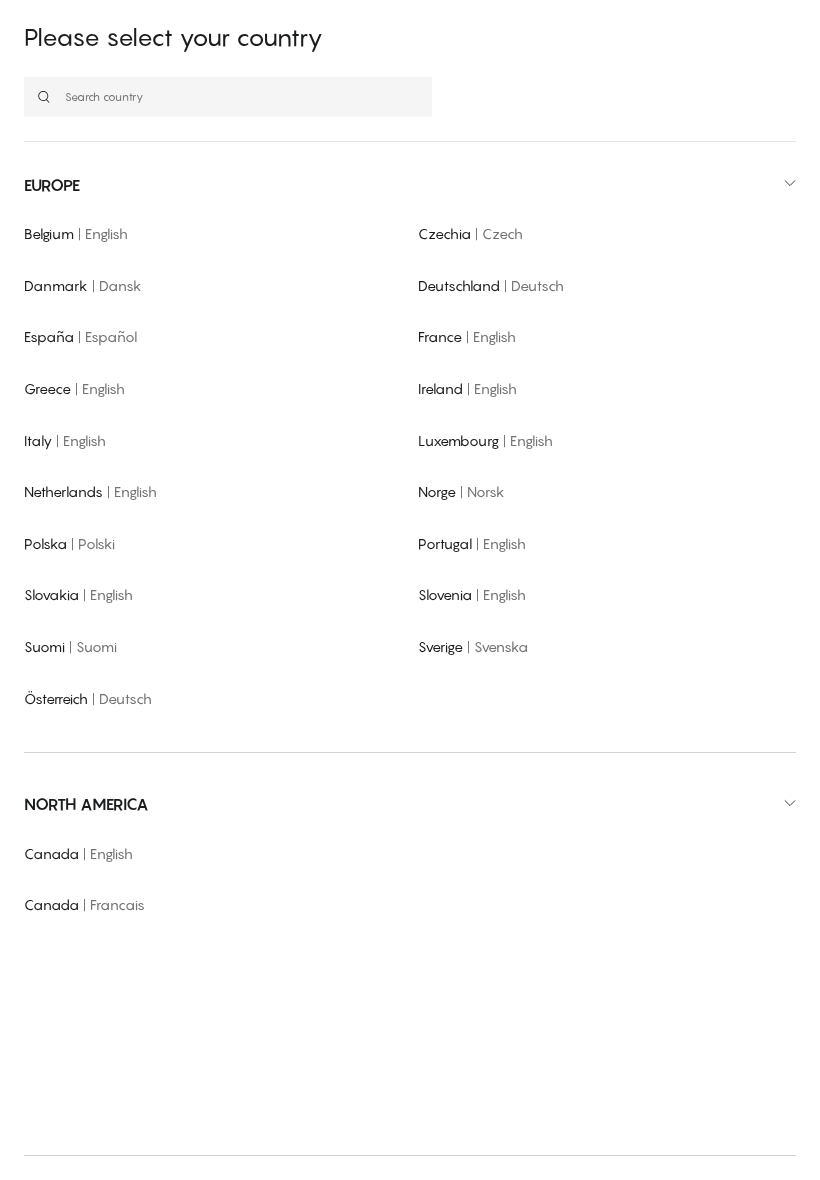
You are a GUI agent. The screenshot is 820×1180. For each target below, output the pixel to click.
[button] (410, 185)
